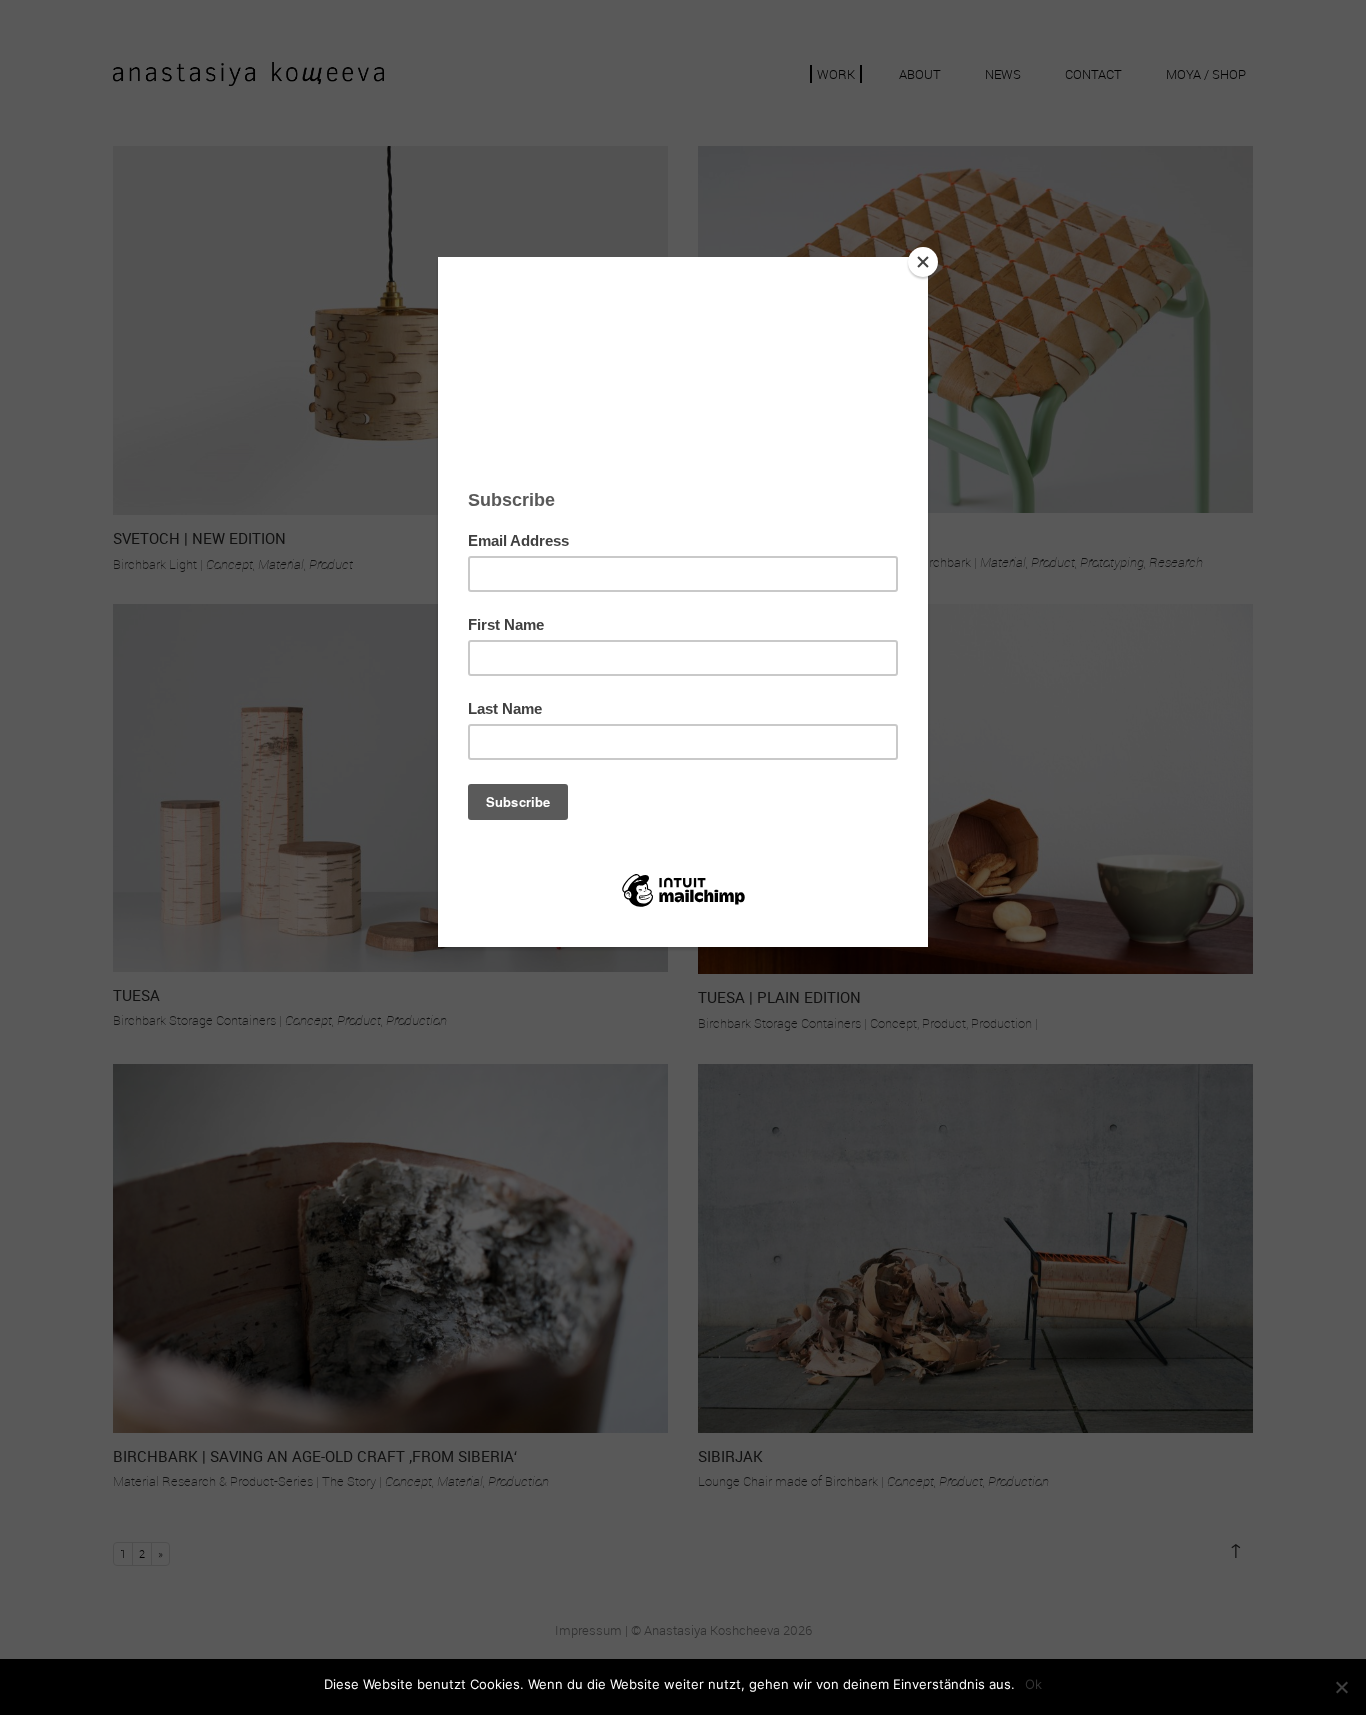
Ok (1033, 1684)
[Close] (923, 262)
